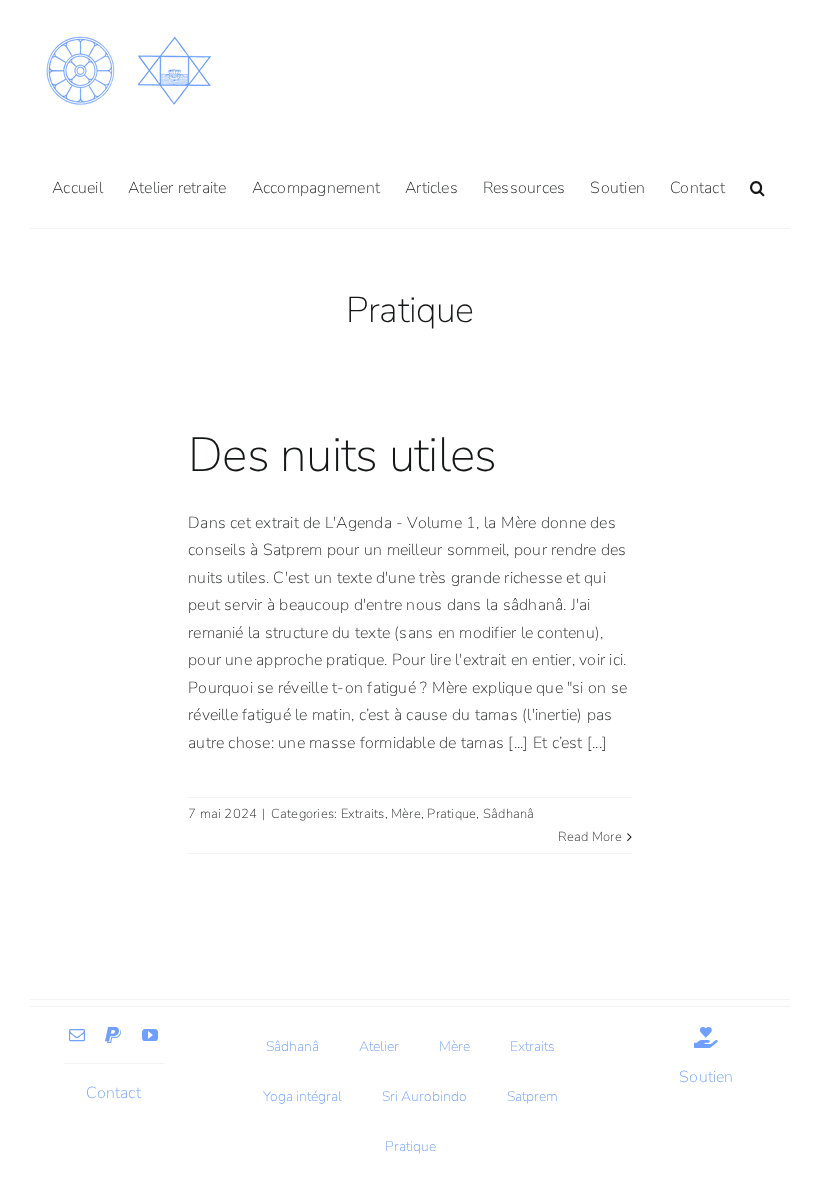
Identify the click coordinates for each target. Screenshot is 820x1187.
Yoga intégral (302, 1096)
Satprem (532, 1096)
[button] (757, 186)
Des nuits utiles (342, 455)
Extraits (363, 814)
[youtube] (150, 1035)
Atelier (379, 1046)
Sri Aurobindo (424, 1096)
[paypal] (113, 1035)
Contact (113, 1093)
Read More (590, 837)
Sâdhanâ (509, 814)
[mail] (77, 1035)
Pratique (451, 814)
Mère (406, 814)
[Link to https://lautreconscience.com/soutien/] (706, 1037)
